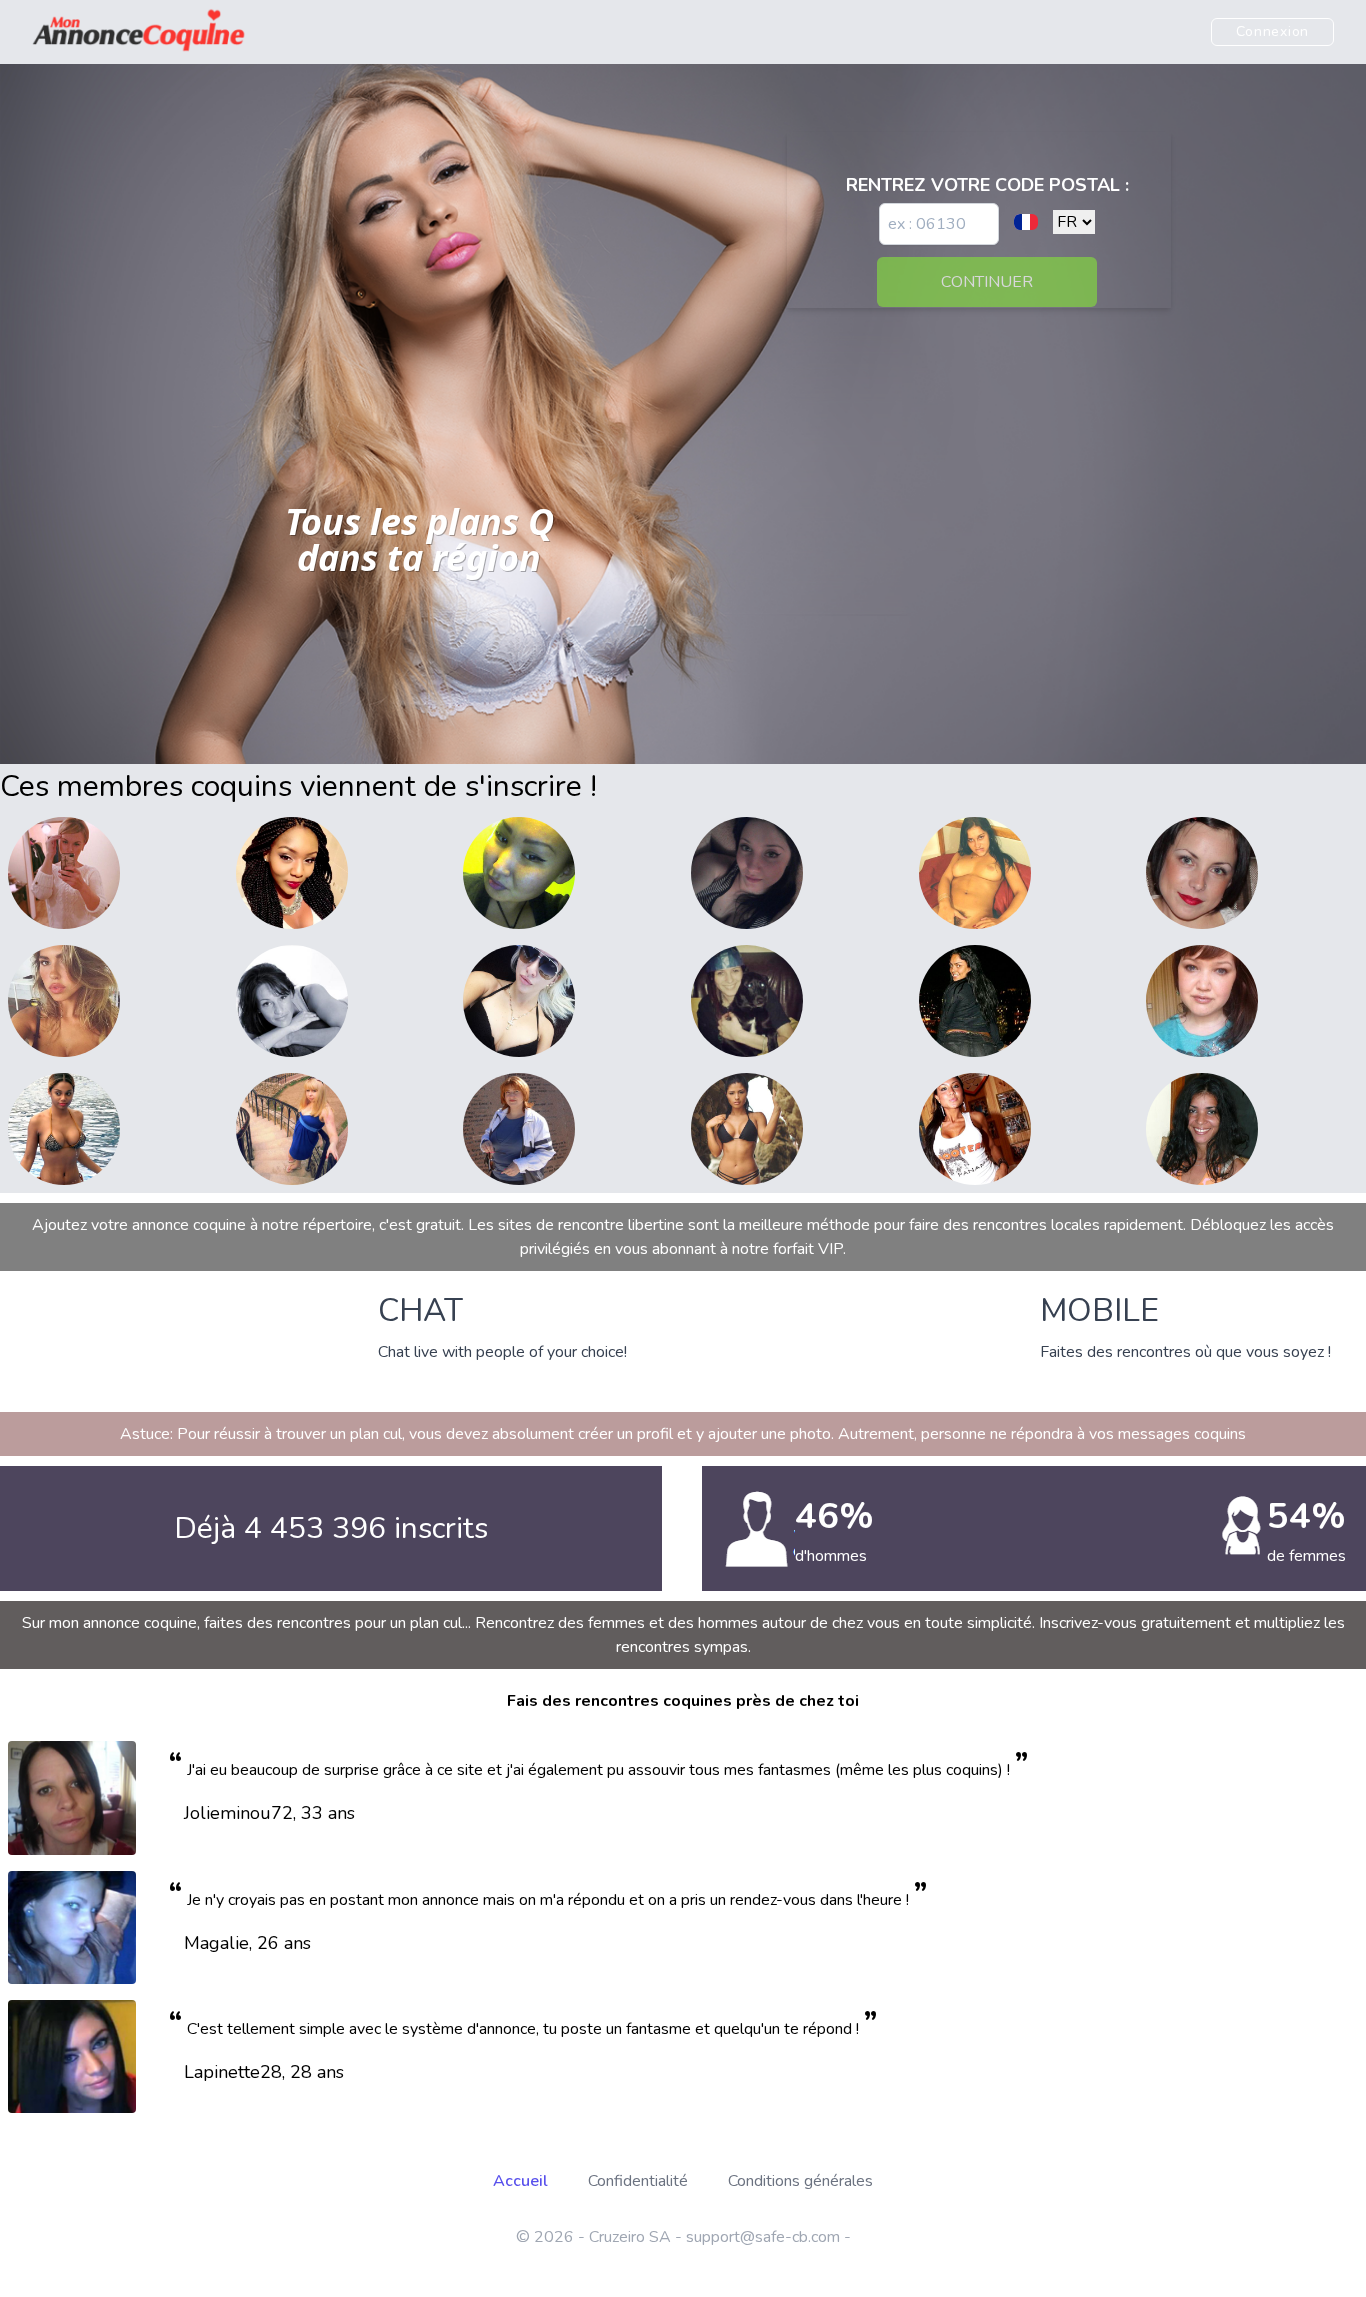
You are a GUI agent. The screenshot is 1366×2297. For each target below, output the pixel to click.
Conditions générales (800, 2181)
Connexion (1272, 31)
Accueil (520, 2181)
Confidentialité (638, 2181)
